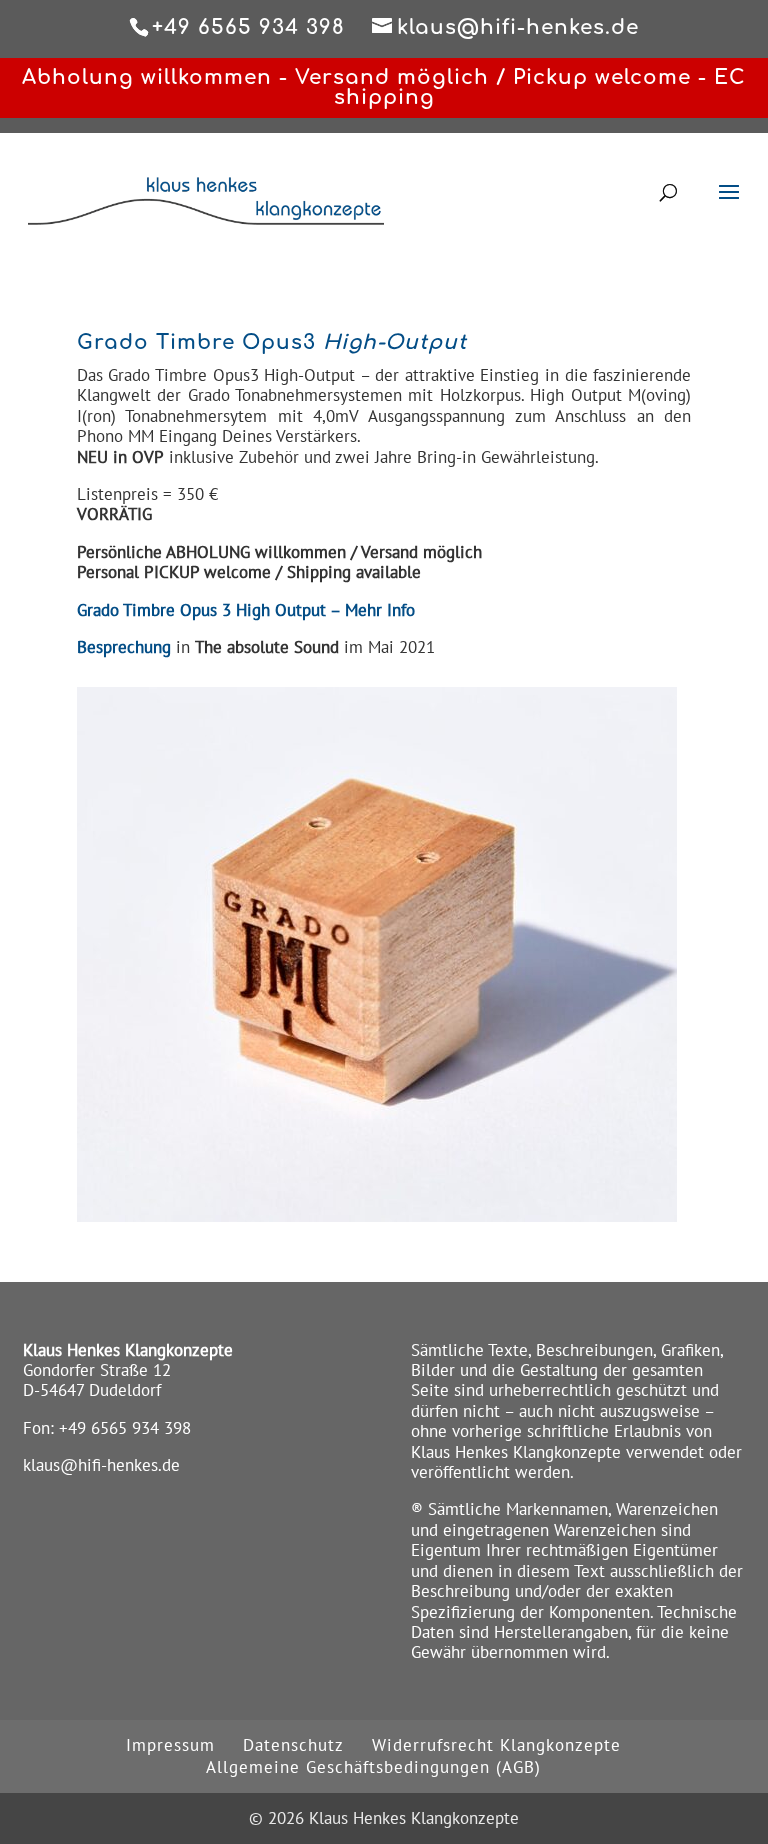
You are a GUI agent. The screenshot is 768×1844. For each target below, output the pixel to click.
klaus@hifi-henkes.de (101, 1465)
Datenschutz (293, 1745)
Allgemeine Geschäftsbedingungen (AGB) (373, 1767)
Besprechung (126, 647)
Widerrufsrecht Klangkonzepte (496, 1745)
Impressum (170, 1745)
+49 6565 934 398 (125, 1428)
